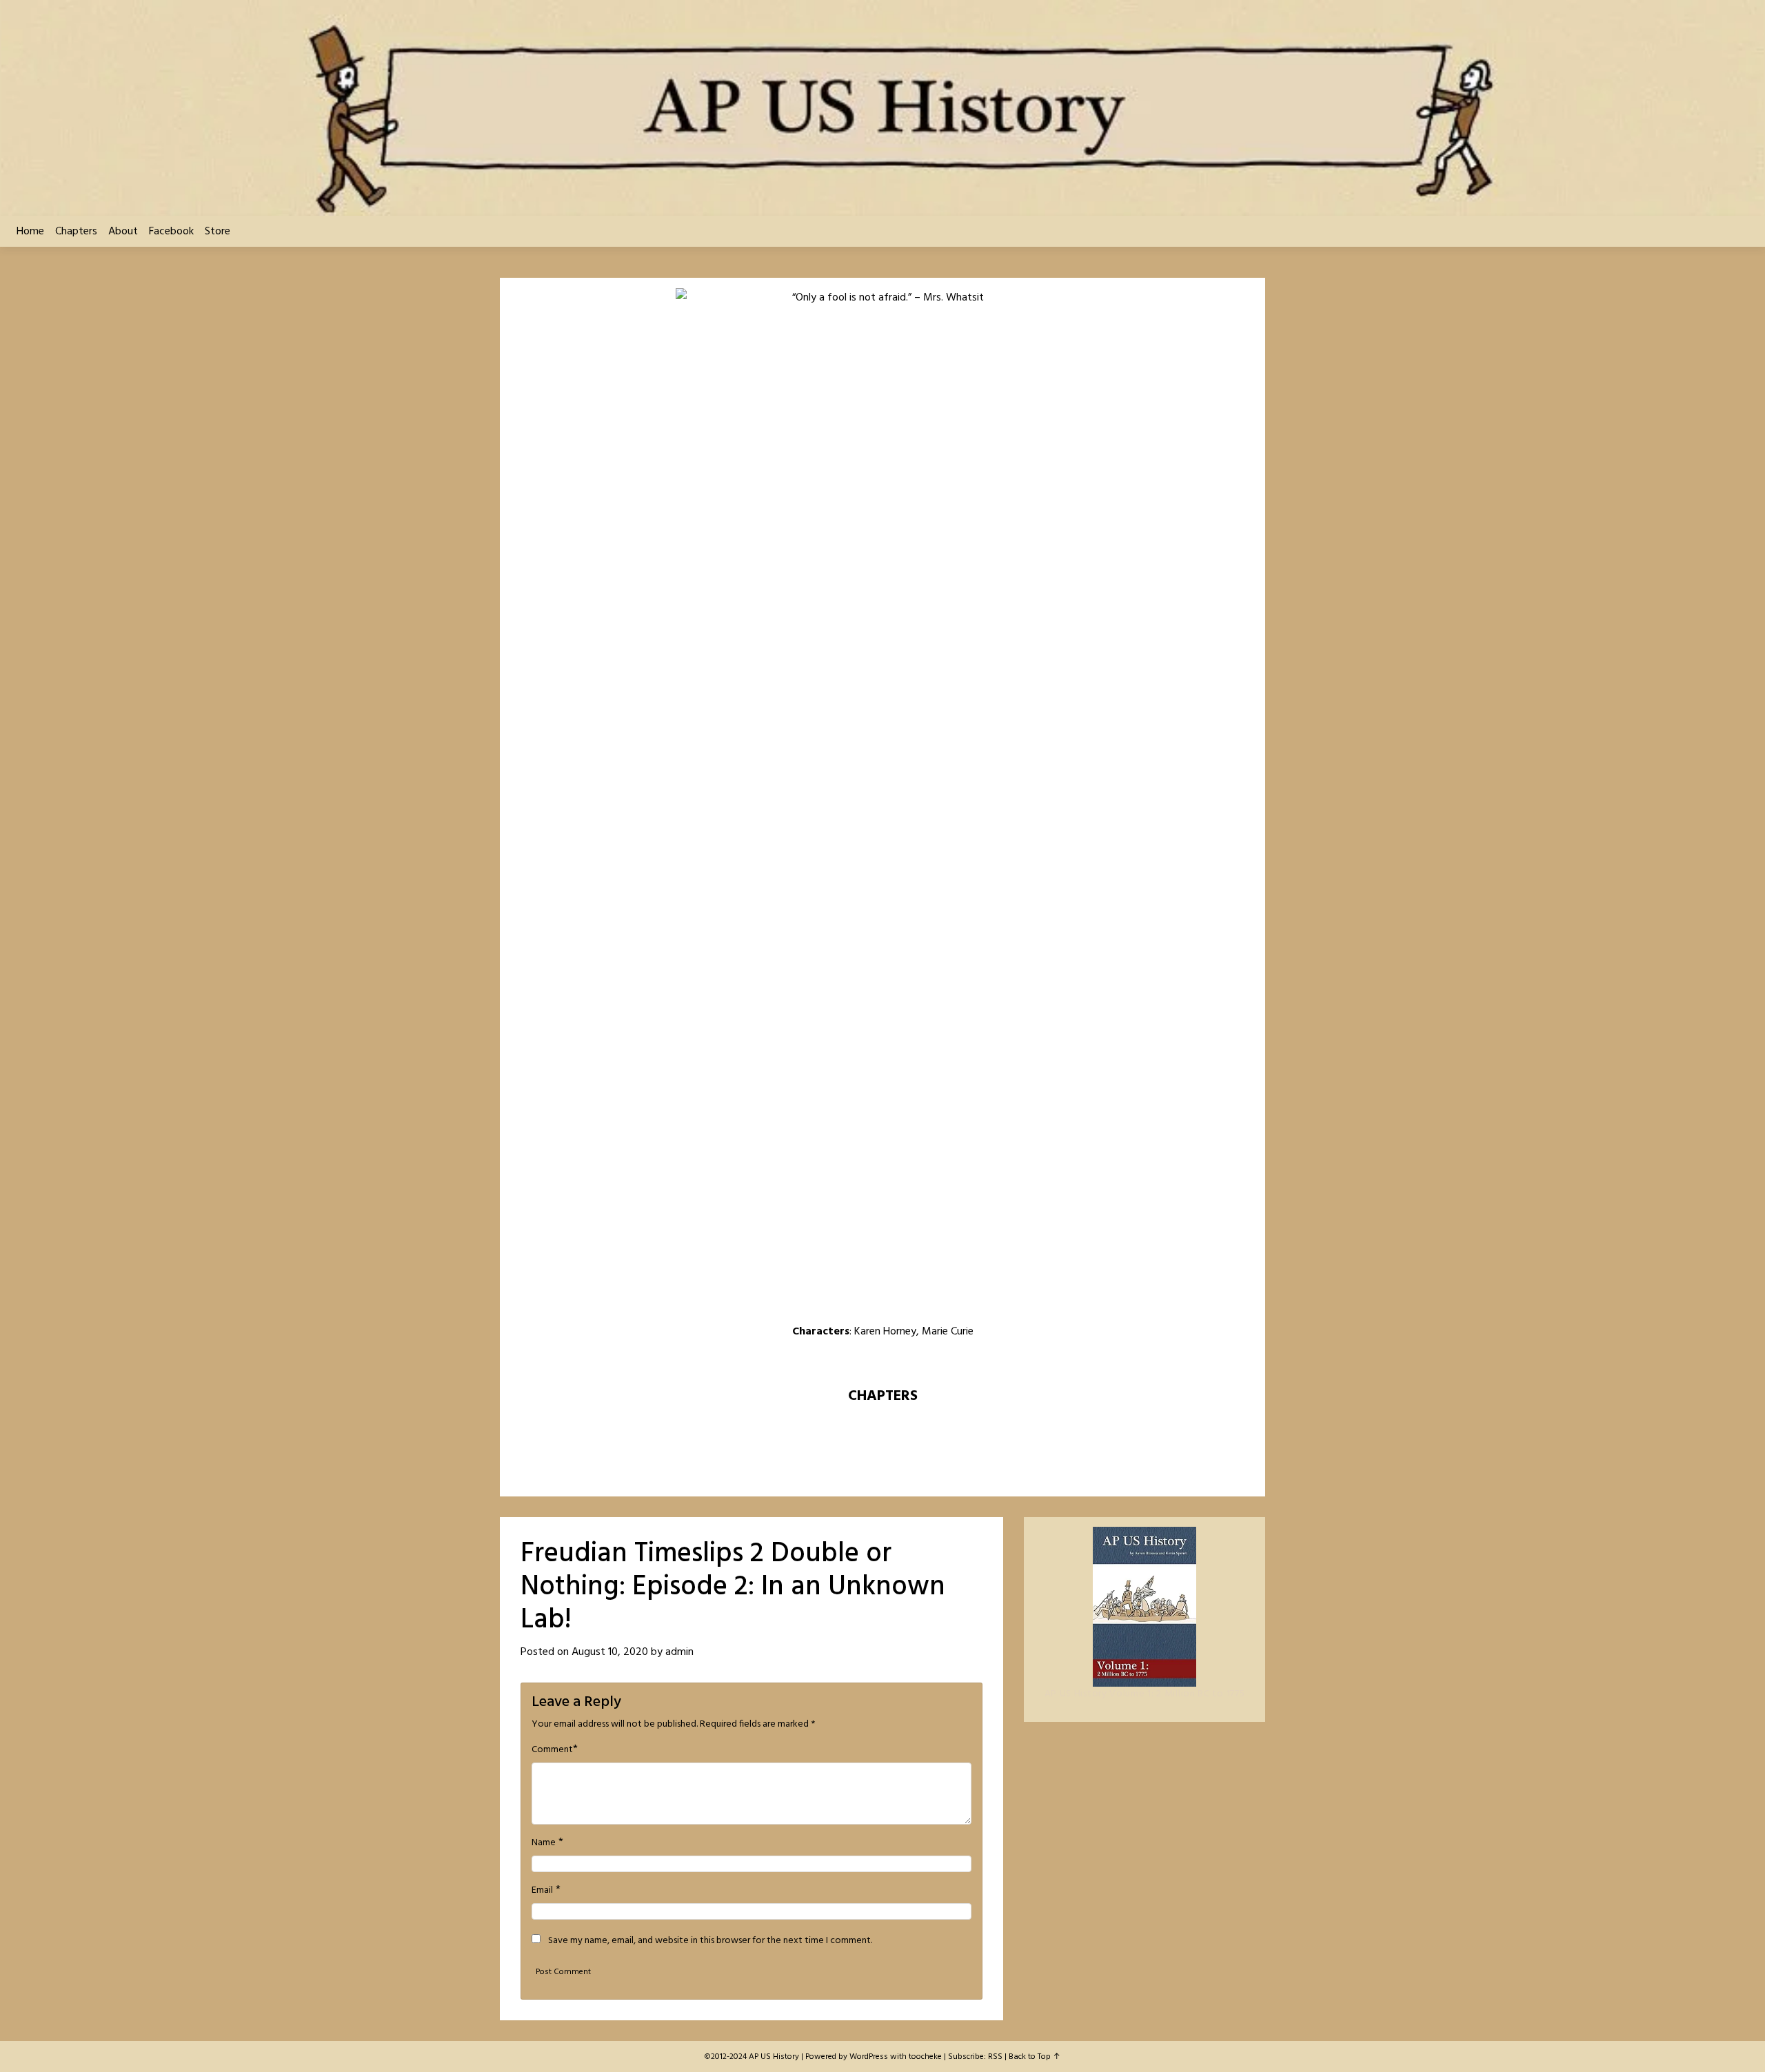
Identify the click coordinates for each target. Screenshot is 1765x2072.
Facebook (171, 232)
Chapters (76, 232)
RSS (995, 2057)
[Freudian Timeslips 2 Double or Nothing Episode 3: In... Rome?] (918, 1361)
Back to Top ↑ (1035, 2057)
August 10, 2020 (610, 1652)
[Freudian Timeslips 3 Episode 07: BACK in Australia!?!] (953, 1361)
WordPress (869, 2057)
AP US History (774, 2057)
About (123, 232)
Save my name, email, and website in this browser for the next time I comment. (710, 1941)
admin (679, 1652)
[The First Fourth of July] (812, 1361)
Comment (552, 1750)
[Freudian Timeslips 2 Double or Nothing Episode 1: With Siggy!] (847, 1361)
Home (30, 232)
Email (542, 1891)
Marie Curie (948, 1332)
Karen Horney (885, 1332)
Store (218, 232)
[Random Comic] (881, 1361)
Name (544, 1843)
